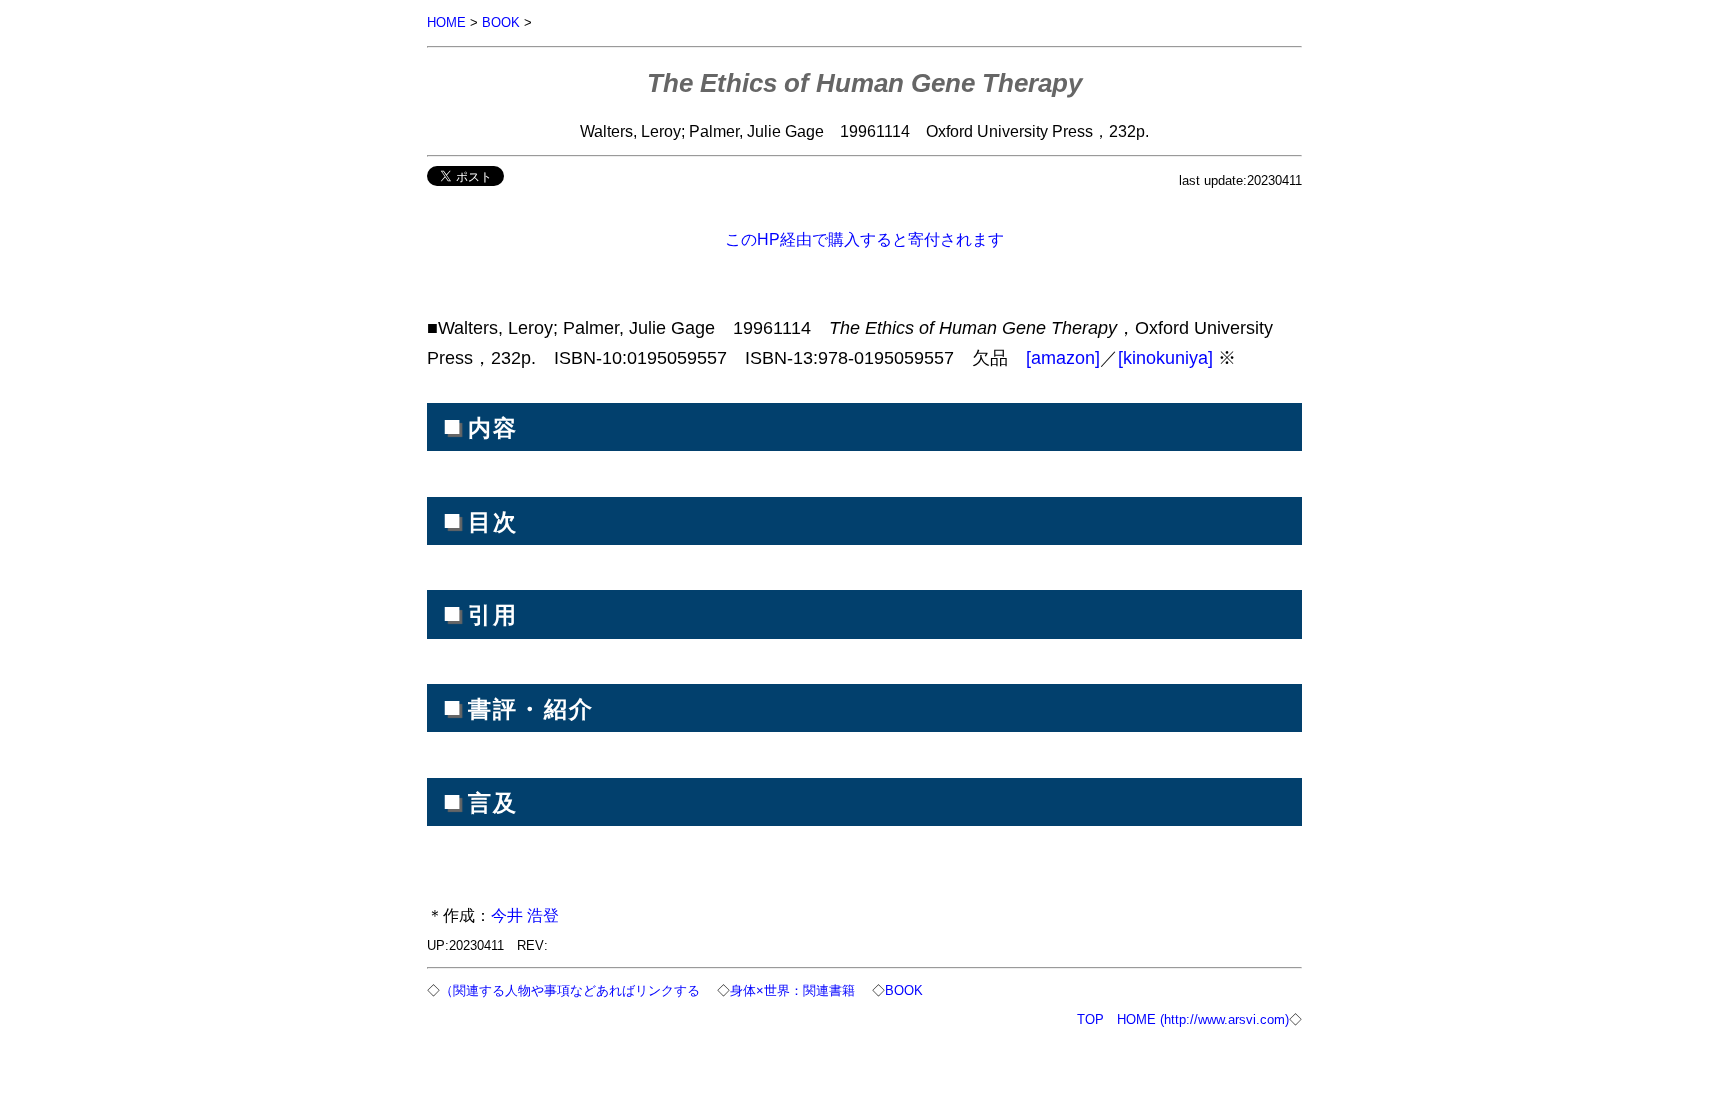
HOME (446, 22)
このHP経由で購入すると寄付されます (864, 239)
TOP (1090, 1019)
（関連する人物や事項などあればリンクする (570, 990)
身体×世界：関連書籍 (792, 990)
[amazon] (1063, 358)
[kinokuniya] (1165, 358)
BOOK (501, 22)
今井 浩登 (525, 915)
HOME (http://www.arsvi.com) (1203, 1019)
